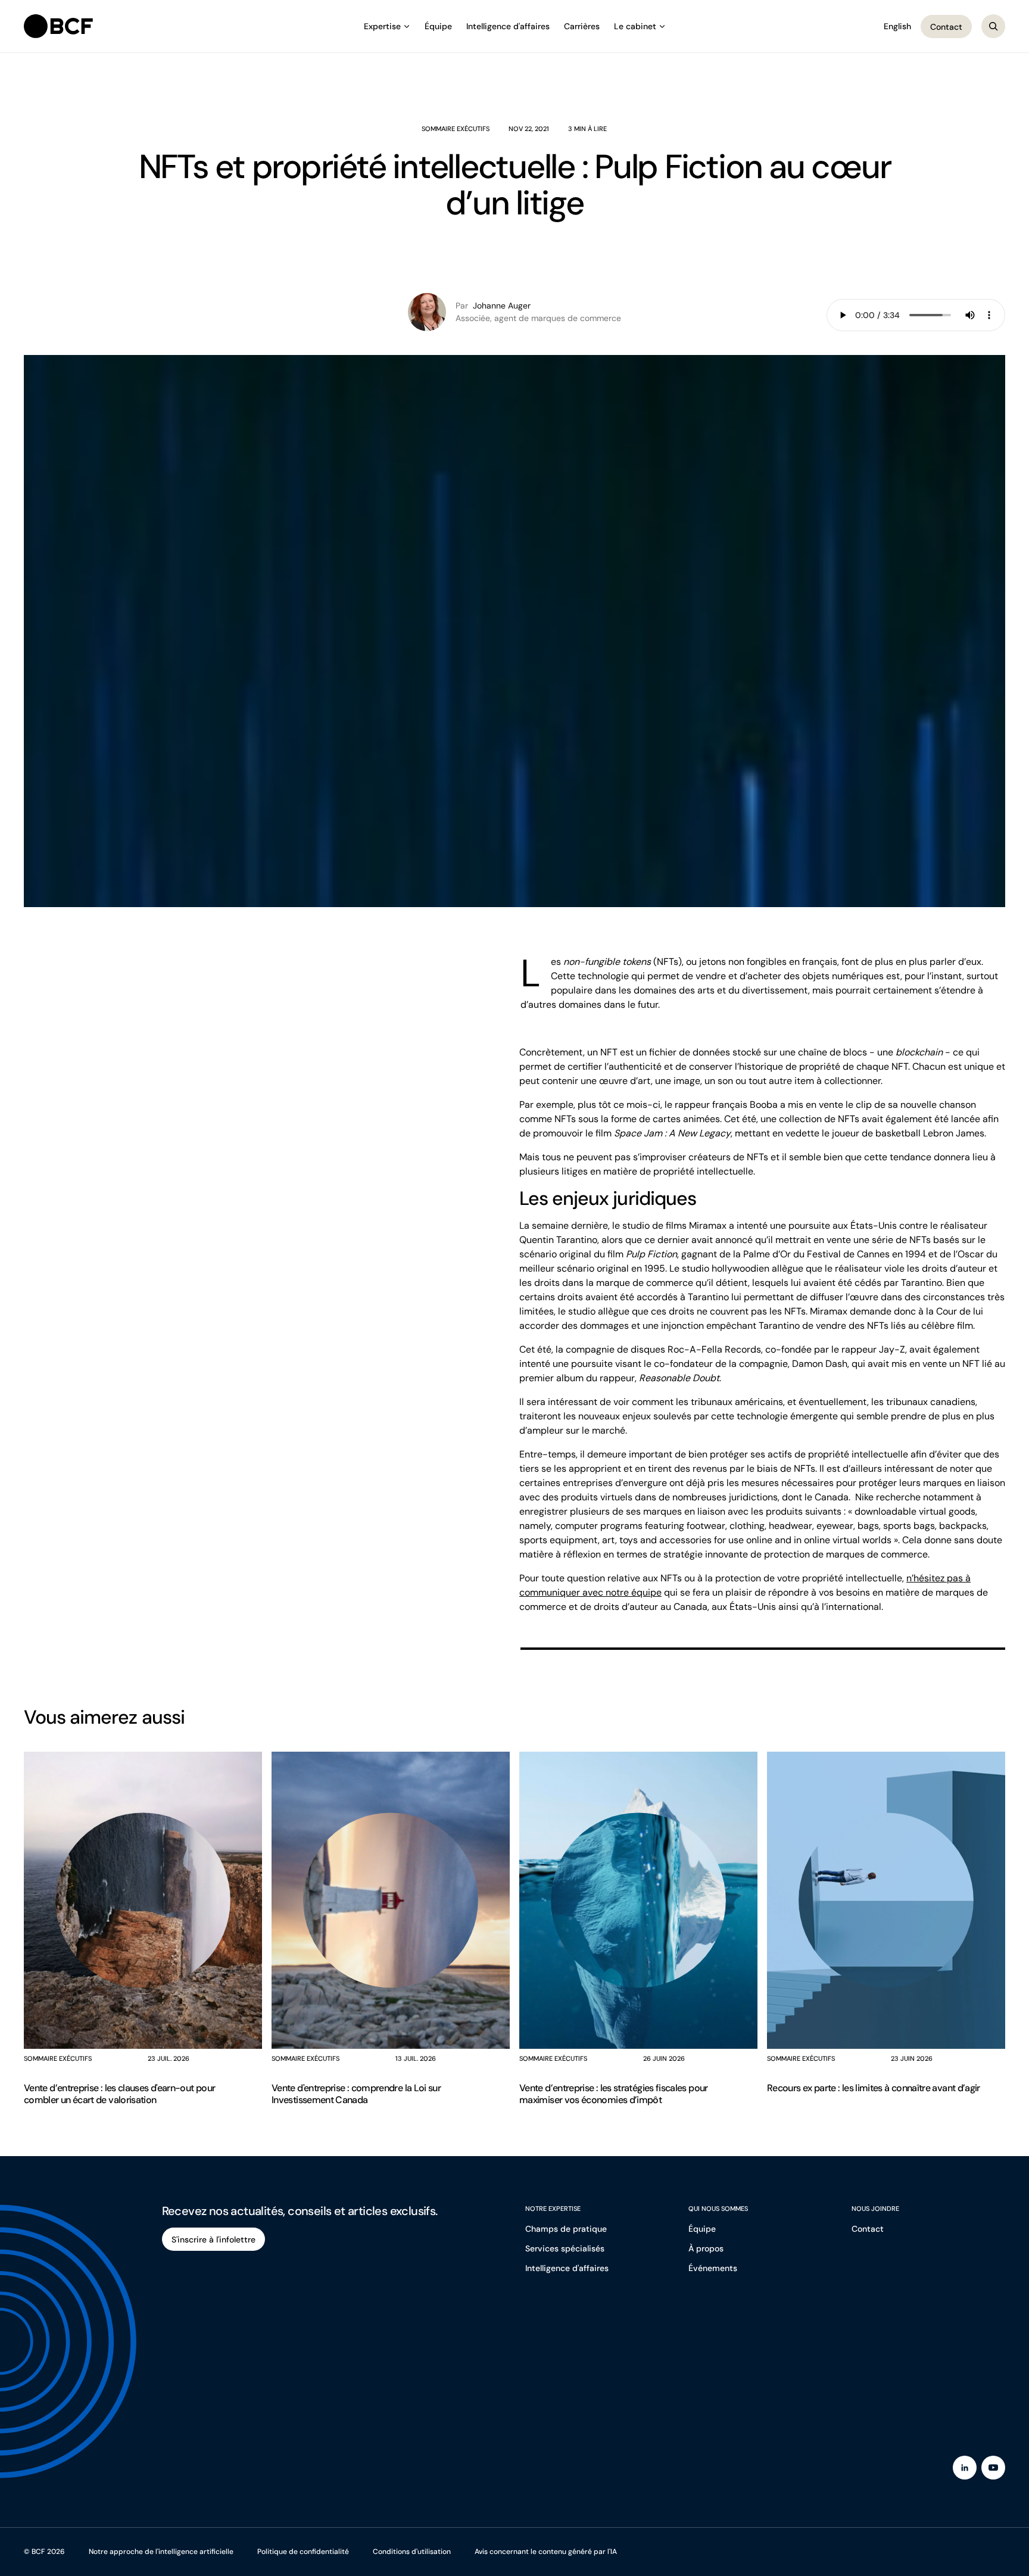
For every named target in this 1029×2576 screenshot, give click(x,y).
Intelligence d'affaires (508, 26)
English (897, 26)
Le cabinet (635, 26)
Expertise (382, 26)
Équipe (438, 26)
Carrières (582, 26)
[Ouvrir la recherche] (993, 26)
